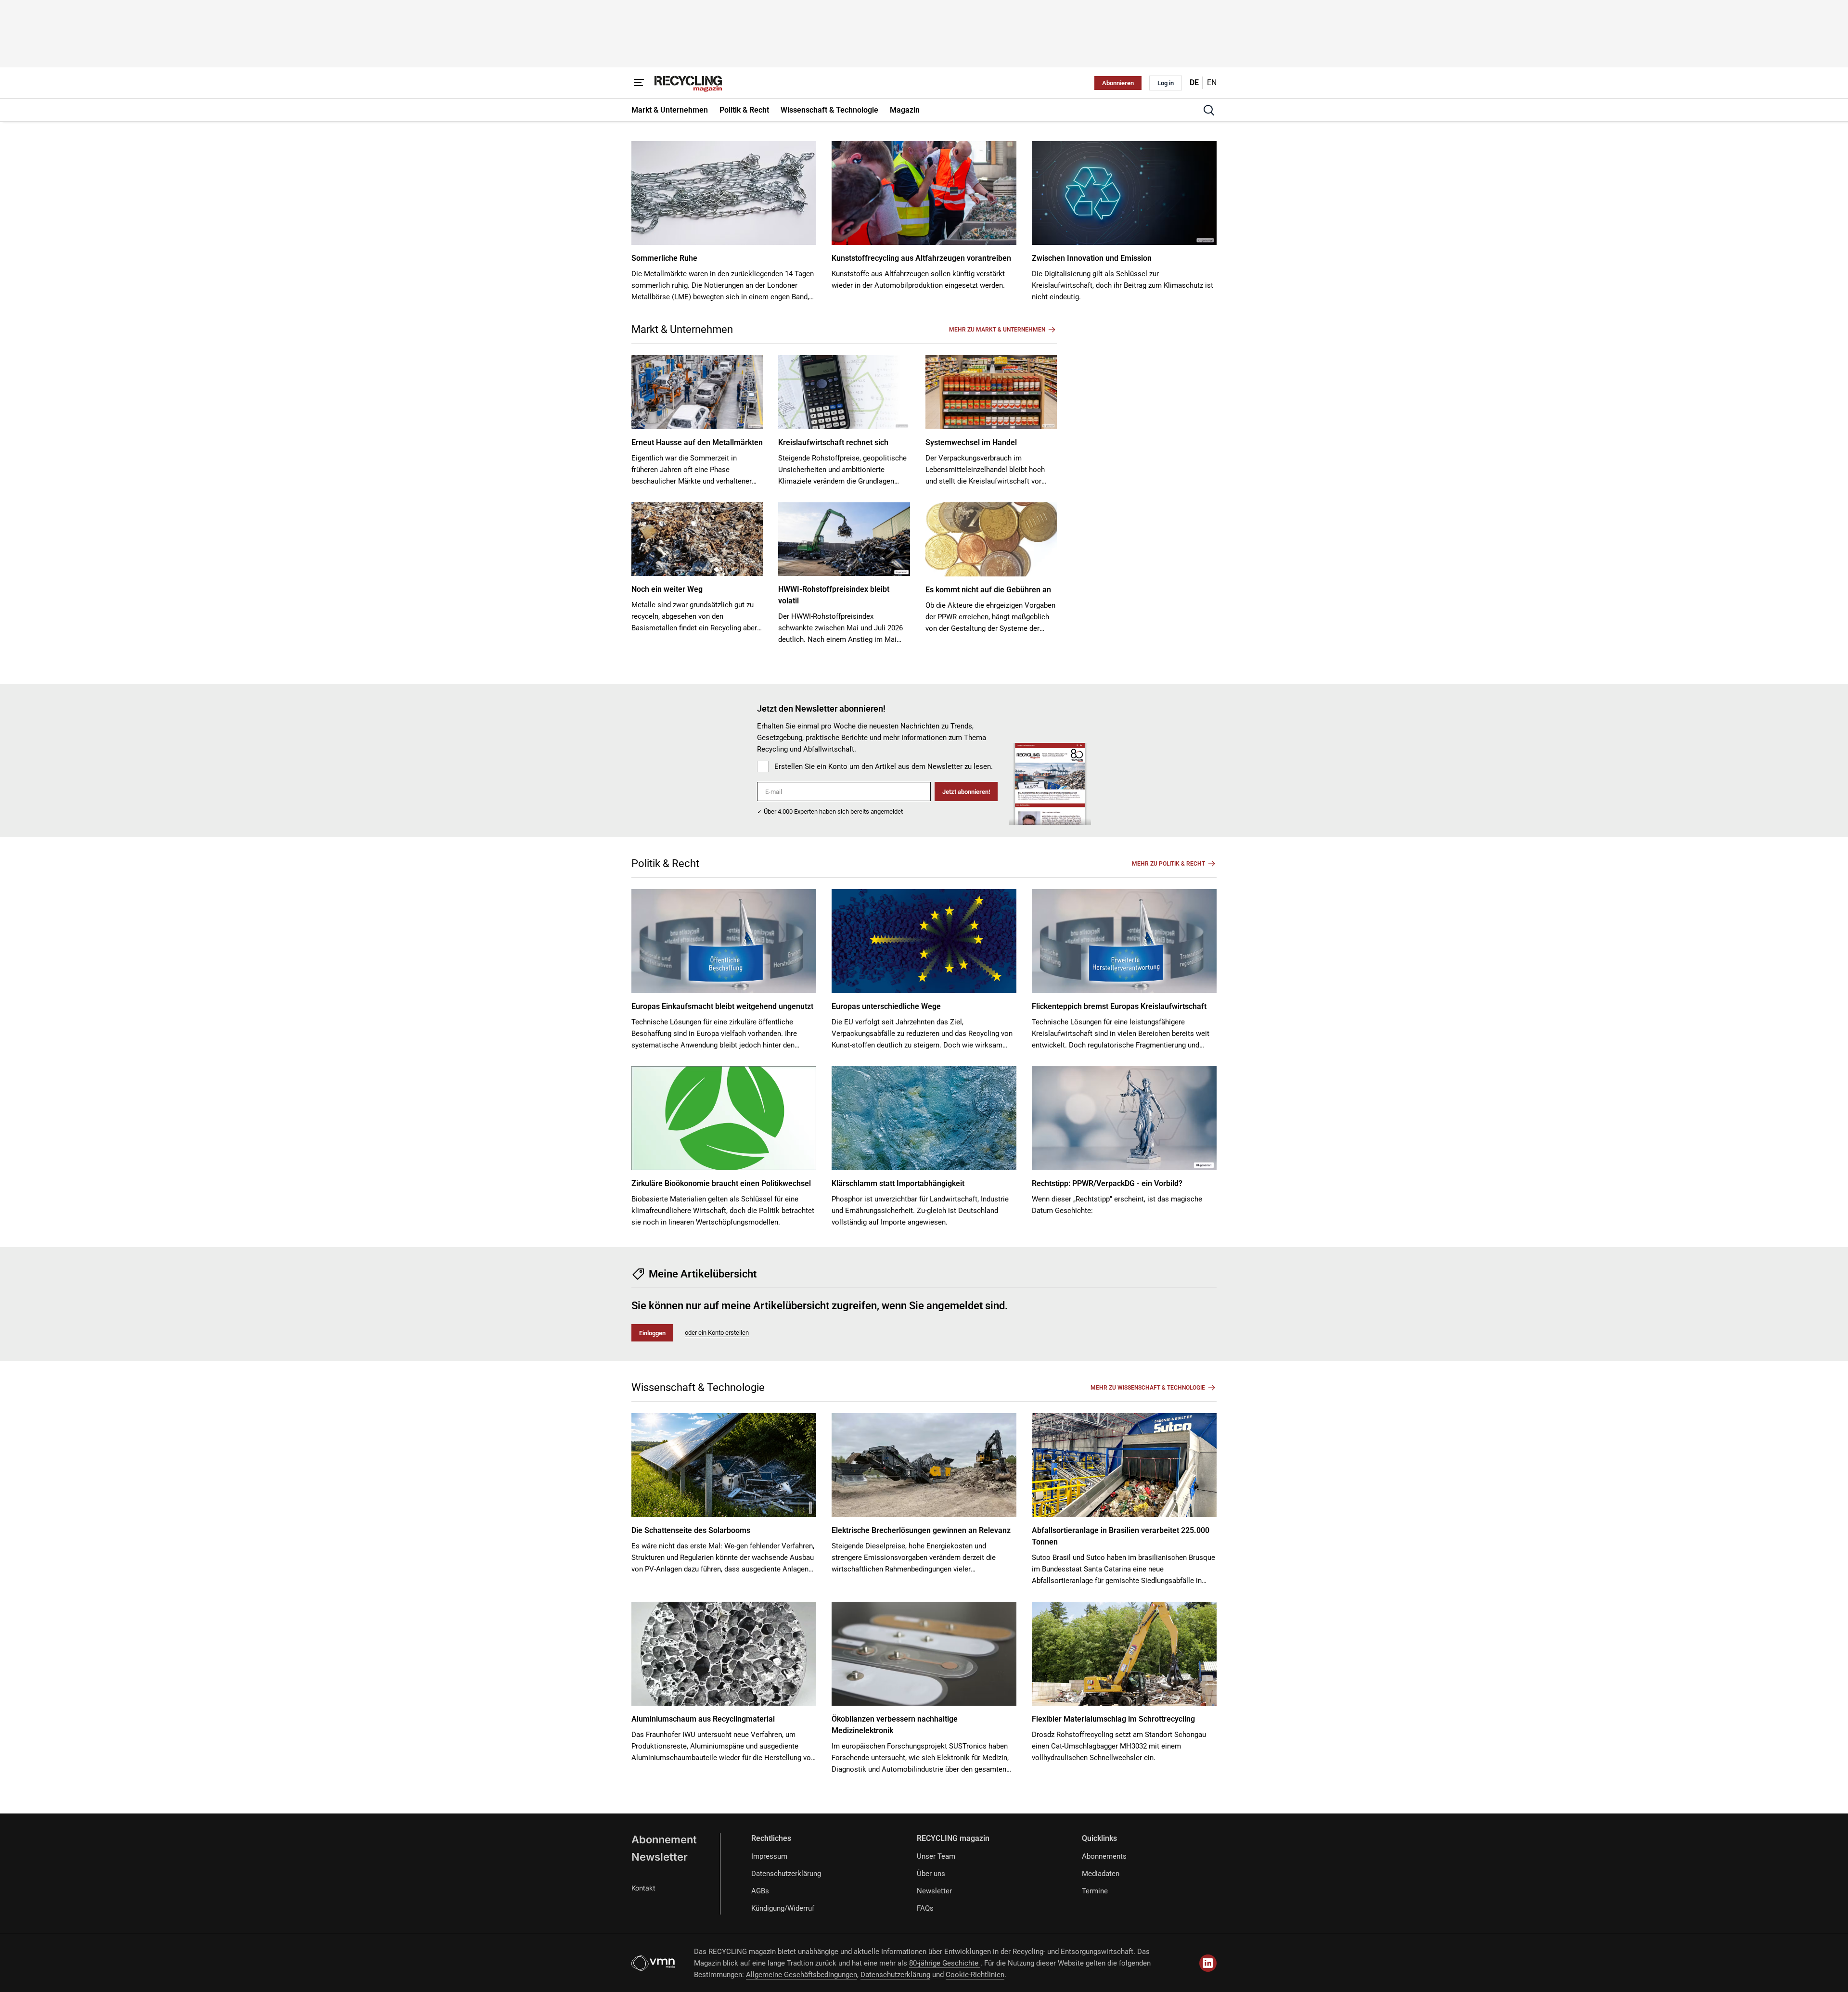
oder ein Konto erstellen (717, 1333)
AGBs (760, 1891)
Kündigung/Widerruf (783, 1908)
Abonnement (664, 1839)
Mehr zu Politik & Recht (1168, 864)
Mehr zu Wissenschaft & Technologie (1148, 1388)
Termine (1095, 1891)
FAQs (925, 1908)
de (1194, 83)
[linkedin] (1208, 1963)
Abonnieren (1118, 83)
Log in (1166, 83)
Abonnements (1104, 1856)
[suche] (1209, 110)
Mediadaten (1101, 1874)
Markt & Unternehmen (682, 329)
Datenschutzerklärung (786, 1874)
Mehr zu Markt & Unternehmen (997, 330)
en (1212, 83)
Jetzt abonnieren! (966, 792)
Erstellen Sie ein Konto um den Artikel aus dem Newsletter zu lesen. (884, 766)
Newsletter (660, 1857)
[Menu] (639, 83)
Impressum (769, 1856)
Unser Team (936, 1856)
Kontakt (643, 1888)
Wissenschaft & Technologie (698, 1387)
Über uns (931, 1874)
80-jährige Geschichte (945, 1963)
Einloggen (652, 1333)
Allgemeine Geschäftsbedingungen (802, 1975)
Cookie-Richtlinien (975, 1975)
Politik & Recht (665, 863)
